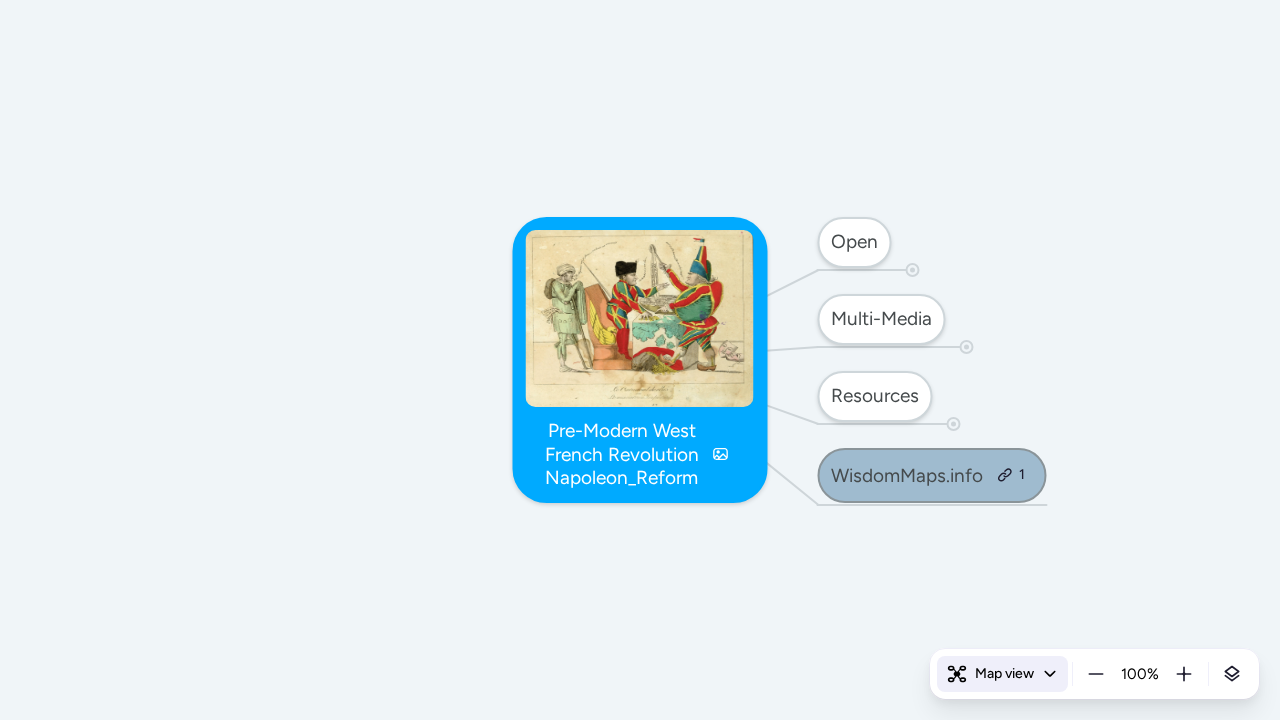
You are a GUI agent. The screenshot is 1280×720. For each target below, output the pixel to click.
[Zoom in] (1184, 674)
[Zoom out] (1096, 674)
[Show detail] (1232, 674)
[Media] (721, 454)
